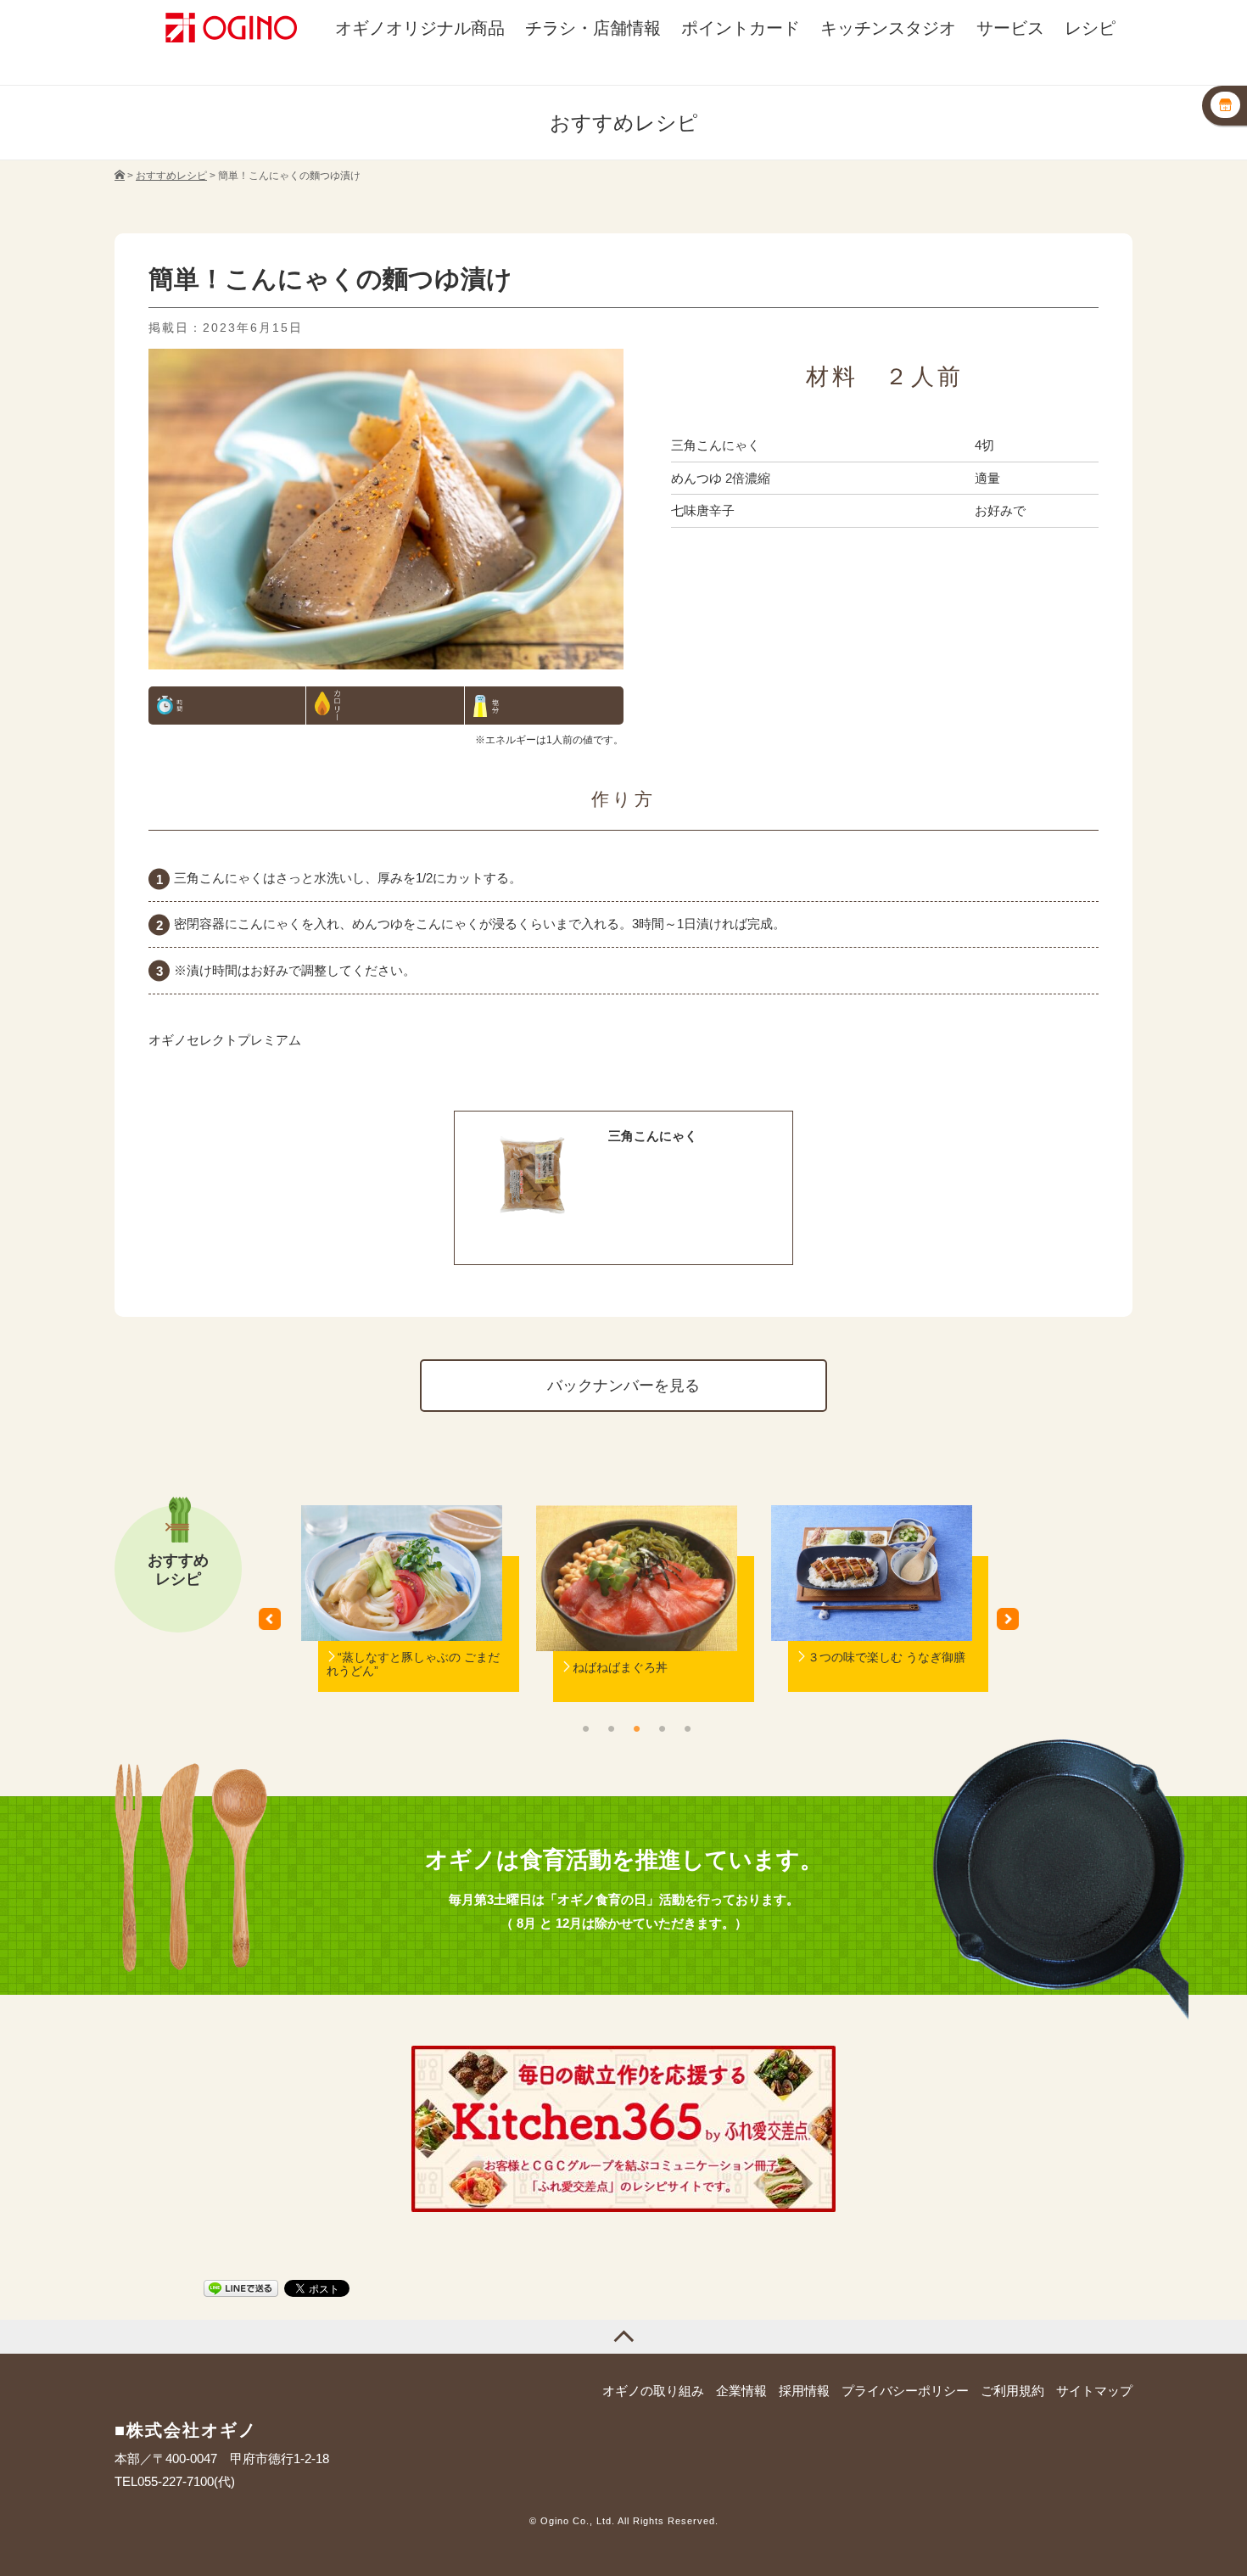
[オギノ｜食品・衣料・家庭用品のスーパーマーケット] (120, 176)
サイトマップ (1094, 2391)
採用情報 (804, 2391)
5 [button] (687, 1728)
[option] (402, 1625)
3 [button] (636, 1728)
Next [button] (1014, 1625)
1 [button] (585, 1728)
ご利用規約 (1012, 2391)
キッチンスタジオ (888, 28)
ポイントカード (741, 28)
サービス (1010, 28)
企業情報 (741, 2391)
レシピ (1090, 28)
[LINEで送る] (241, 2287)
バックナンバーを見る (623, 1385)
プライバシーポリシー (905, 2391)
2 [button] (611, 1728)
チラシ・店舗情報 (593, 28)
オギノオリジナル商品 (420, 28)
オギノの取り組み (653, 2391)
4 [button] (662, 1728)
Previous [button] (276, 1625)
